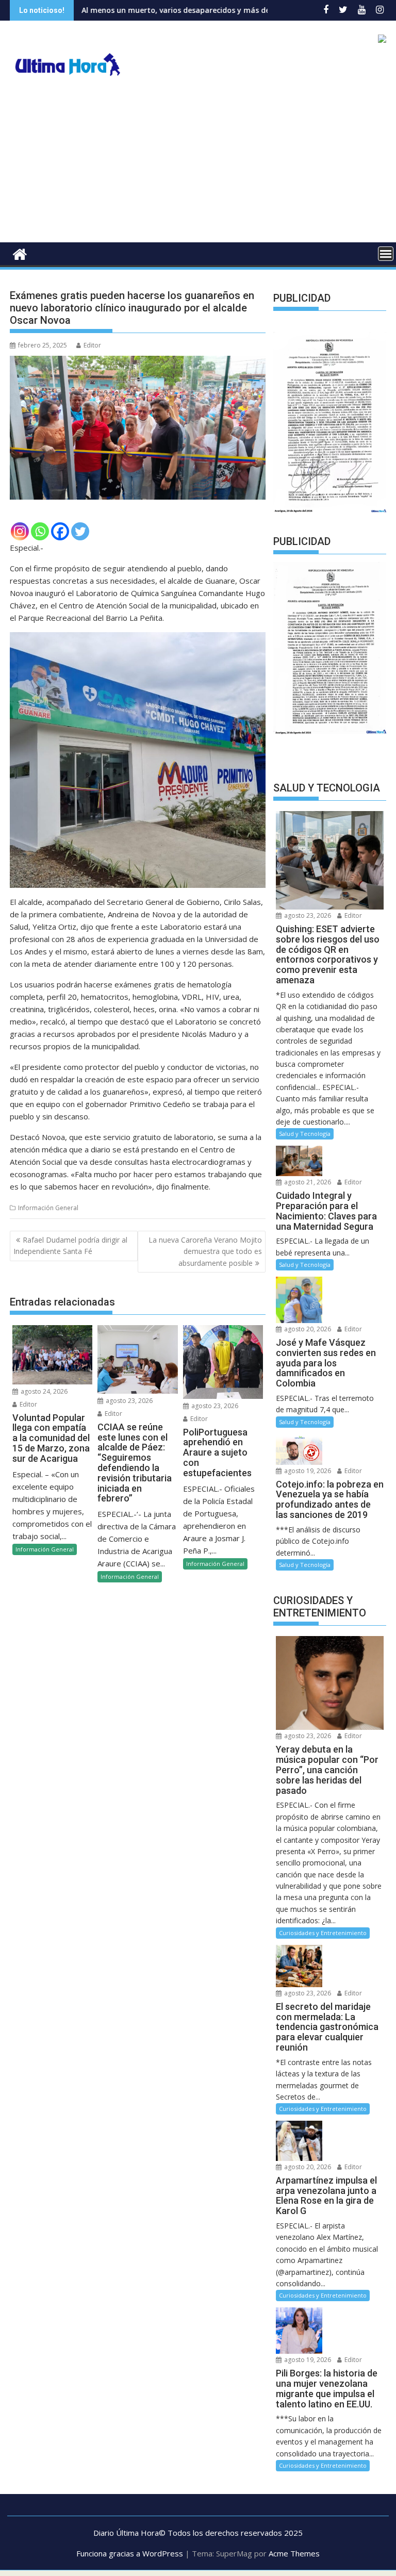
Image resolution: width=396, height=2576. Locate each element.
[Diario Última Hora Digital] (20, 253)
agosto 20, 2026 (307, 1329)
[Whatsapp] (40, 531)
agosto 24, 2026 (43, 1391)
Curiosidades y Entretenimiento (323, 1933)
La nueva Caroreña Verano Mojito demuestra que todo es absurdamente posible (205, 1251)
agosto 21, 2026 (307, 1182)
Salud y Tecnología (305, 1134)
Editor (92, 345)
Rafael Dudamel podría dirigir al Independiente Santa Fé (70, 1245)
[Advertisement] (198, 165)
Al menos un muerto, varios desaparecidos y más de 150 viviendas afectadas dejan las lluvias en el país (197, 10)
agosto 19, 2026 (307, 1471)
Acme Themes (294, 2553)
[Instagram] (20, 531)
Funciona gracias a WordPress (130, 2553)
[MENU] (386, 254)
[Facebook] (60, 531)
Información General (48, 1208)
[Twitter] (80, 531)
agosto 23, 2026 (128, 1401)
